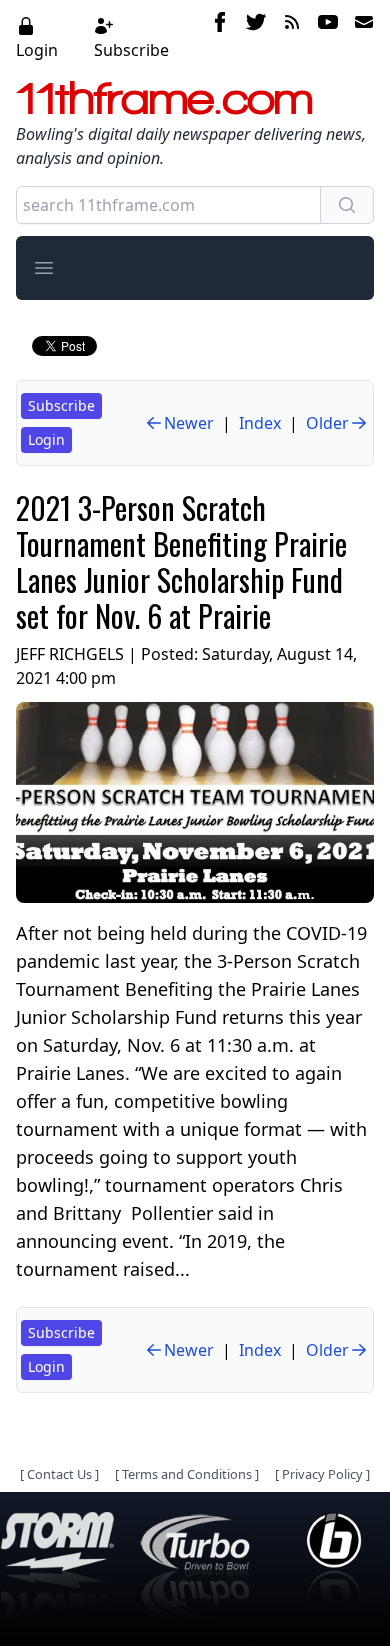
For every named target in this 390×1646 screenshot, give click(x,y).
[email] (360, 37)
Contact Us (59, 1474)
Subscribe (131, 50)
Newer (189, 423)
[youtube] (328, 37)
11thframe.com (164, 98)
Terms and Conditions (187, 1474)
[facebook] (220, 37)
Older (327, 423)
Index (260, 423)
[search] (347, 205)
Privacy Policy (322, 1474)
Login (37, 50)
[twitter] (256, 37)
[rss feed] (292, 37)
